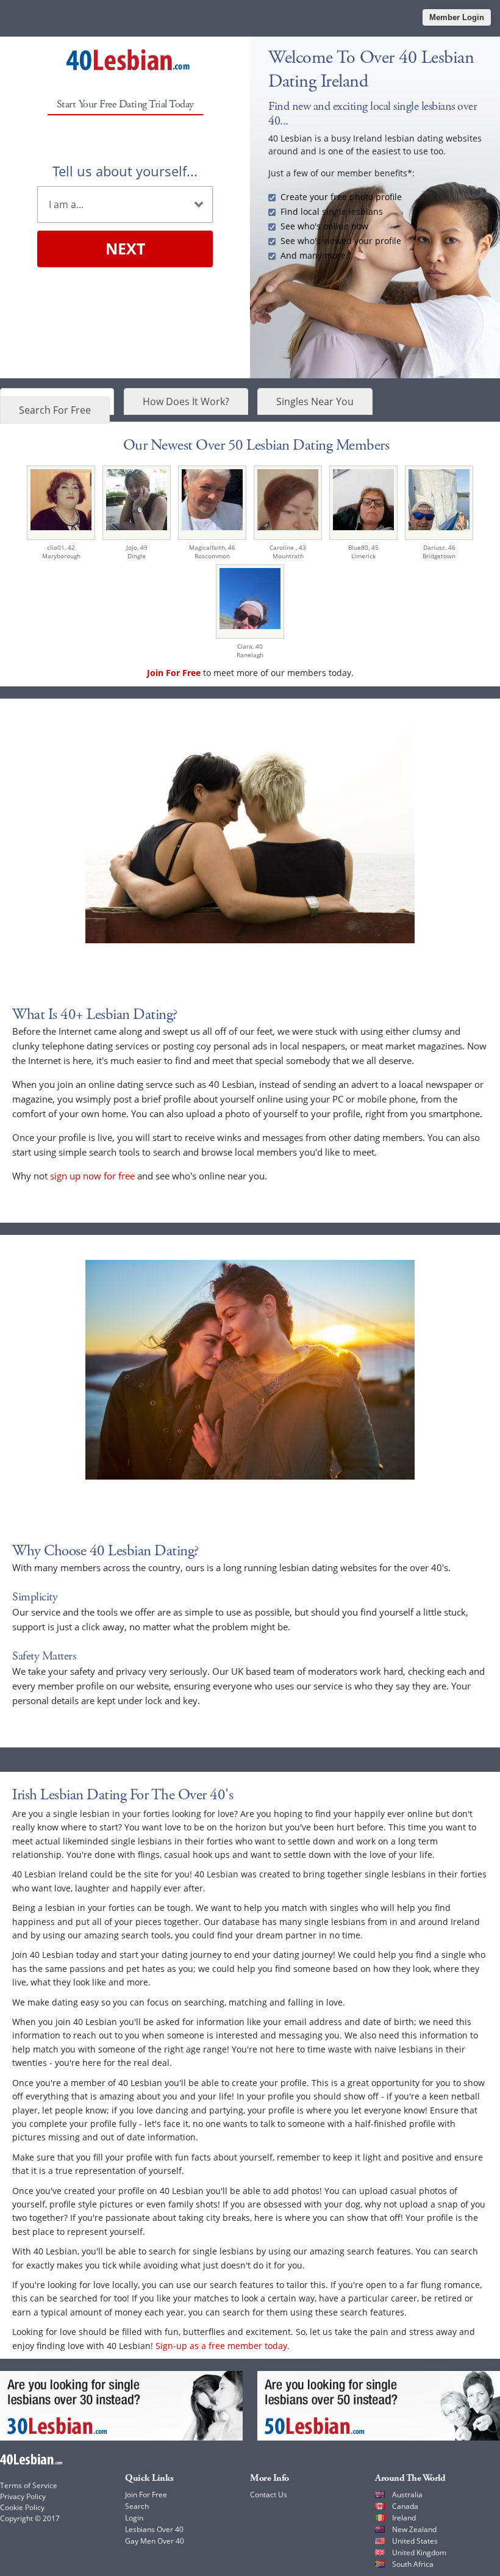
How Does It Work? (186, 401)
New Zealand (414, 2529)
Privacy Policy (23, 2496)
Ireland (404, 2518)
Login (134, 2518)
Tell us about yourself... (125, 171)
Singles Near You (315, 401)
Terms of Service (29, 2485)
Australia (407, 2495)
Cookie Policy (22, 2507)
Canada (405, 2506)
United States (415, 2541)
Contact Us (269, 2495)
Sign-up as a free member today (221, 2346)
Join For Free (146, 2495)
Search (137, 2506)
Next (125, 248)
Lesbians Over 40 (154, 2529)
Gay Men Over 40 (155, 2541)
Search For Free (55, 410)
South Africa (413, 2564)
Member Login (457, 17)
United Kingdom (419, 2553)
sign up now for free (92, 1176)
